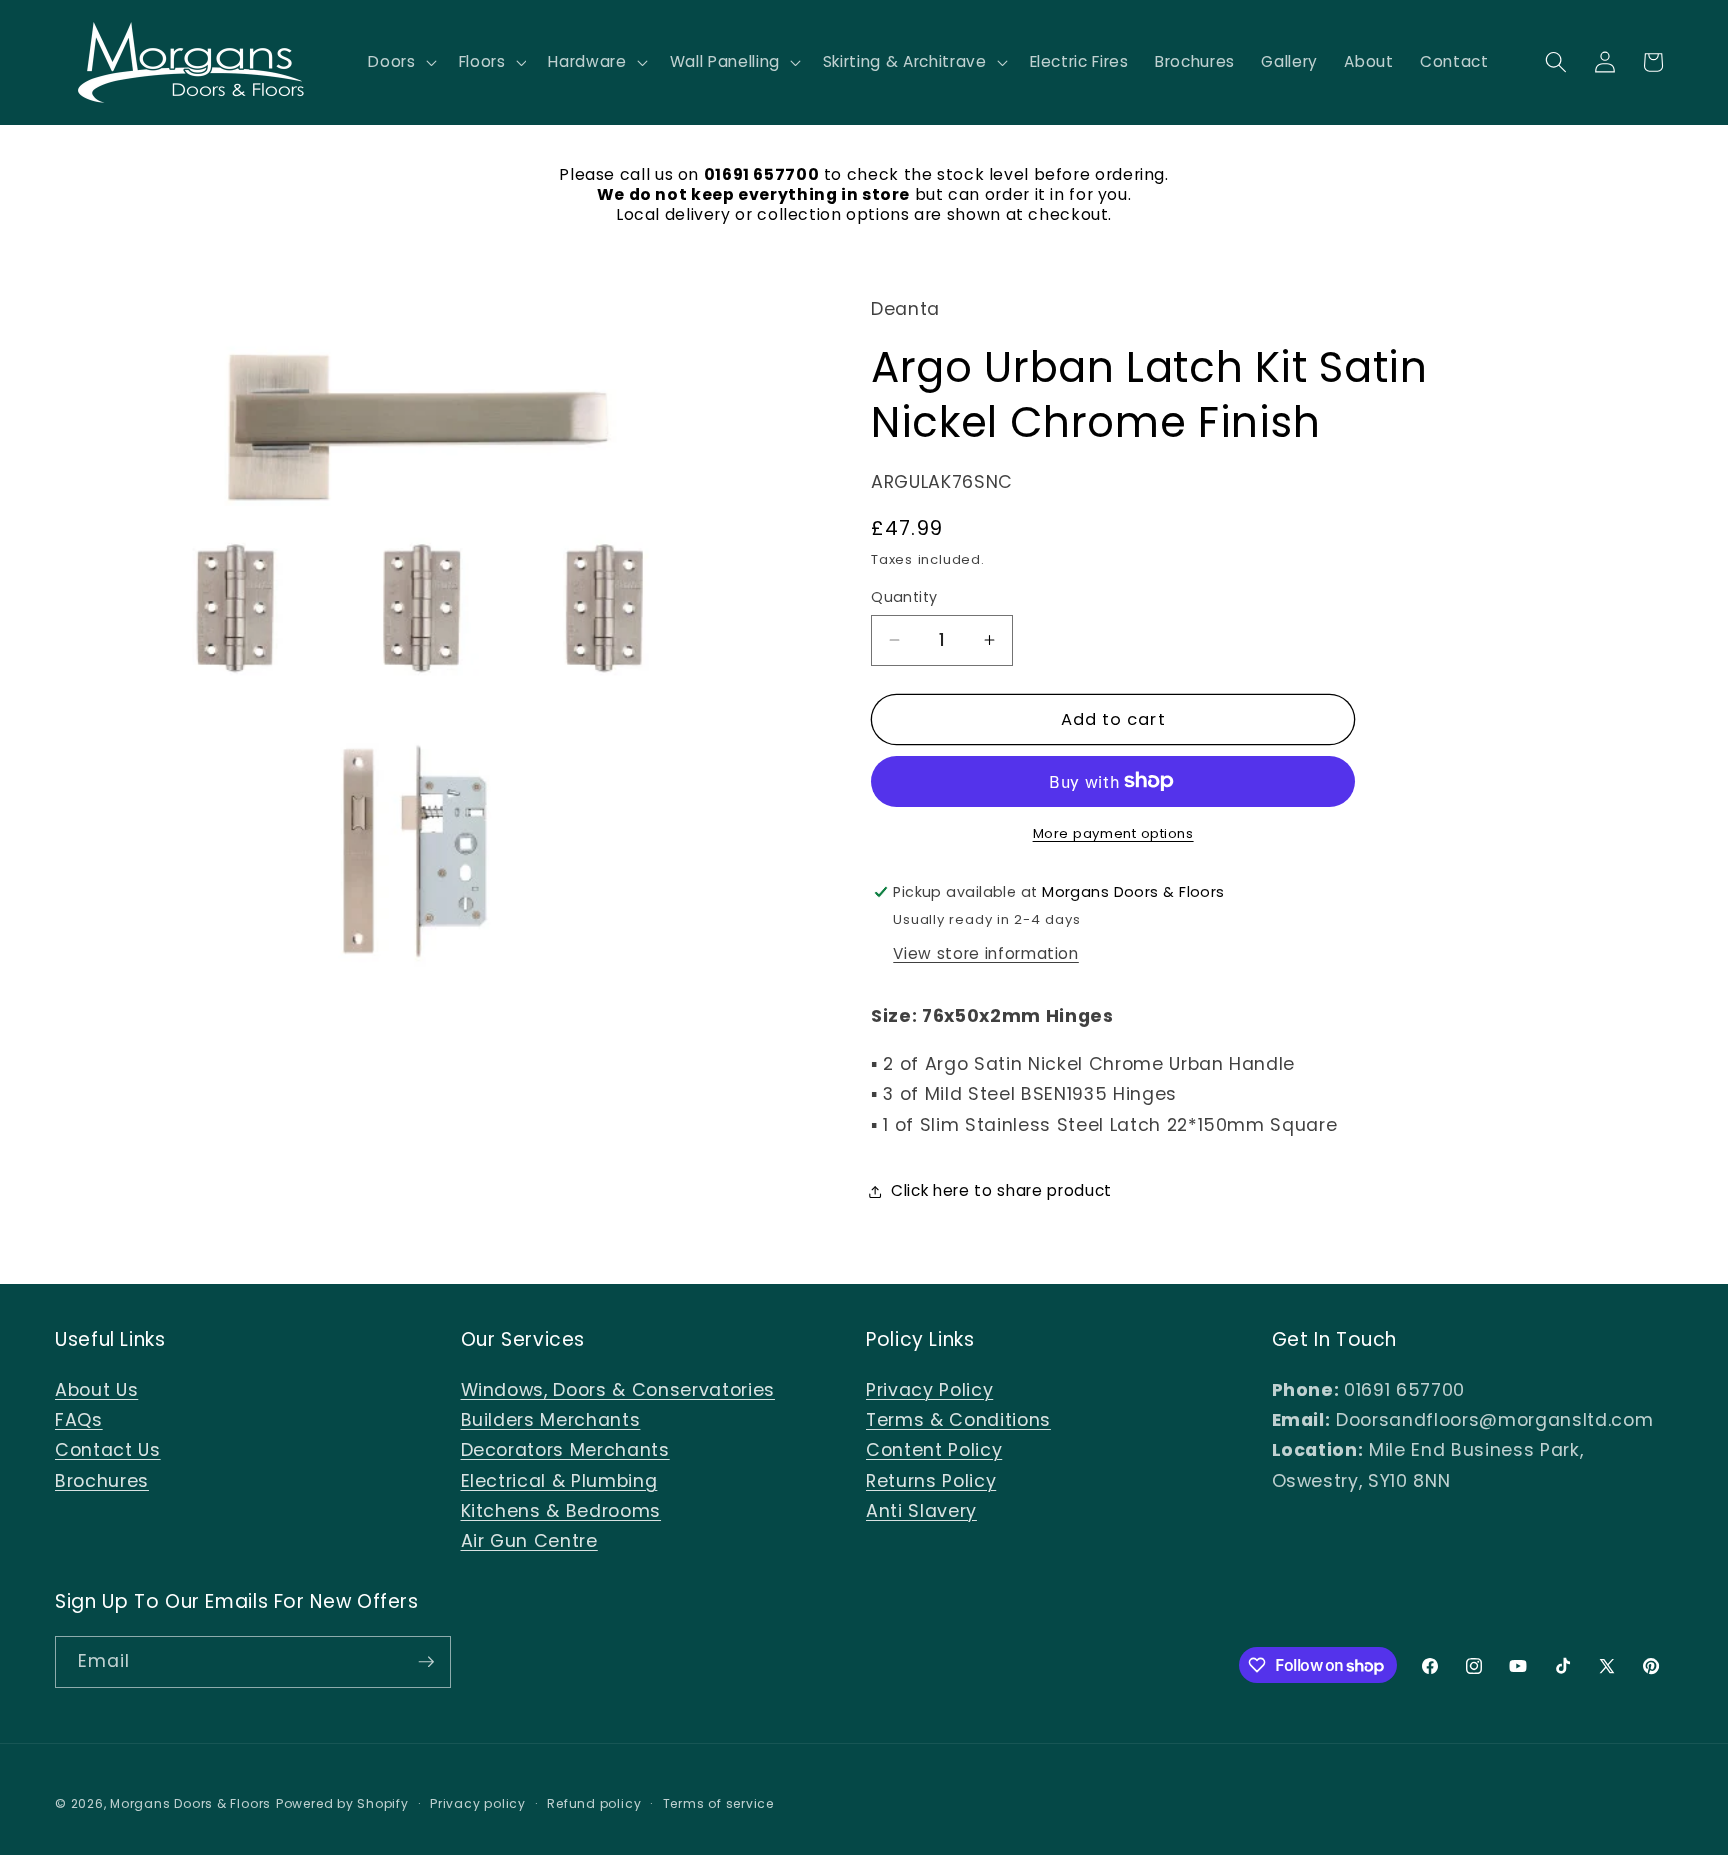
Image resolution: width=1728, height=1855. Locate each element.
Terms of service (718, 1803)
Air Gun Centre (529, 1541)
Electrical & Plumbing (559, 1481)
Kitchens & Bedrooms (561, 1511)
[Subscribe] (426, 1662)
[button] (400, 62)
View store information (986, 952)
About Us (96, 1390)
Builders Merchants (551, 1420)
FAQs (79, 1420)
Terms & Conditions (958, 1420)
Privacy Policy (929, 1390)
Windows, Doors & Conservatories (618, 1390)
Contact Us (108, 1450)
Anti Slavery (921, 1511)
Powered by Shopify (342, 1803)
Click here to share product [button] (1001, 1190)
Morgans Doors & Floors (190, 1803)
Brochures (102, 1481)
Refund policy (594, 1803)
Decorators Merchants (565, 1450)
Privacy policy (478, 1803)
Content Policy (934, 1450)
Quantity (904, 597)
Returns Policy (931, 1481)
